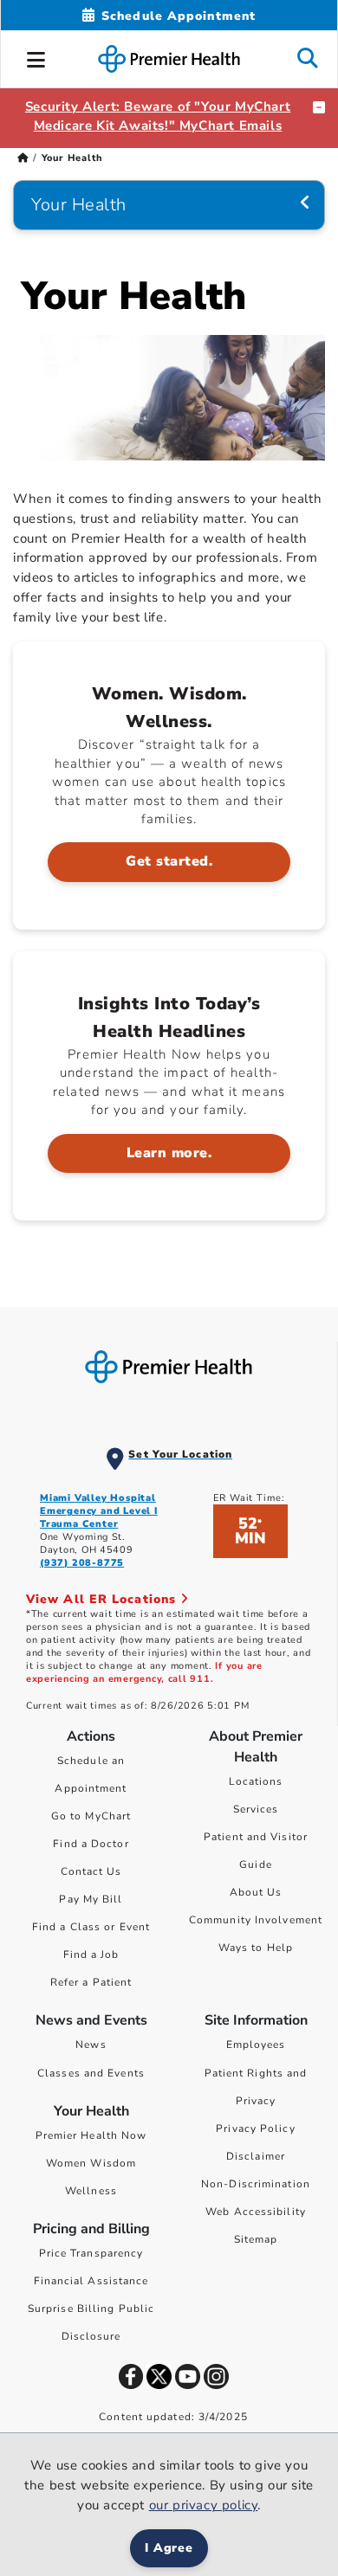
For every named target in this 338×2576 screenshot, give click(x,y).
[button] (36, 57)
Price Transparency (91, 2253)
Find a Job (91, 1955)
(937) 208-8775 (82, 1563)
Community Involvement (256, 1920)
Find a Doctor (91, 1844)
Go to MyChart (91, 1816)
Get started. (169, 861)
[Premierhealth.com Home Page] (23, 158)
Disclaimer (256, 2156)
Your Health (79, 205)
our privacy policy (204, 2505)
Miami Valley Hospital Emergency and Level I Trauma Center (99, 1511)
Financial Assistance (91, 2281)
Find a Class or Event (91, 1927)
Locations (256, 1781)
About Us (256, 1892)
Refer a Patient (91, 1982)
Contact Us (91, 1871)
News (91, 2045)
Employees (256, 2045)
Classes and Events (91, 2073)
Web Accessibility (256, 2212)
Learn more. (169, 1153)
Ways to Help (256, 1948)
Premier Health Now (91, 2135)
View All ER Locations (103, 1599)
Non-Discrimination (256, 2184)
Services (256, 1809)
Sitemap (256, 2239)
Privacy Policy (255, 2128)
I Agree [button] (169, 2548)
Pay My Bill (91, 1899)
